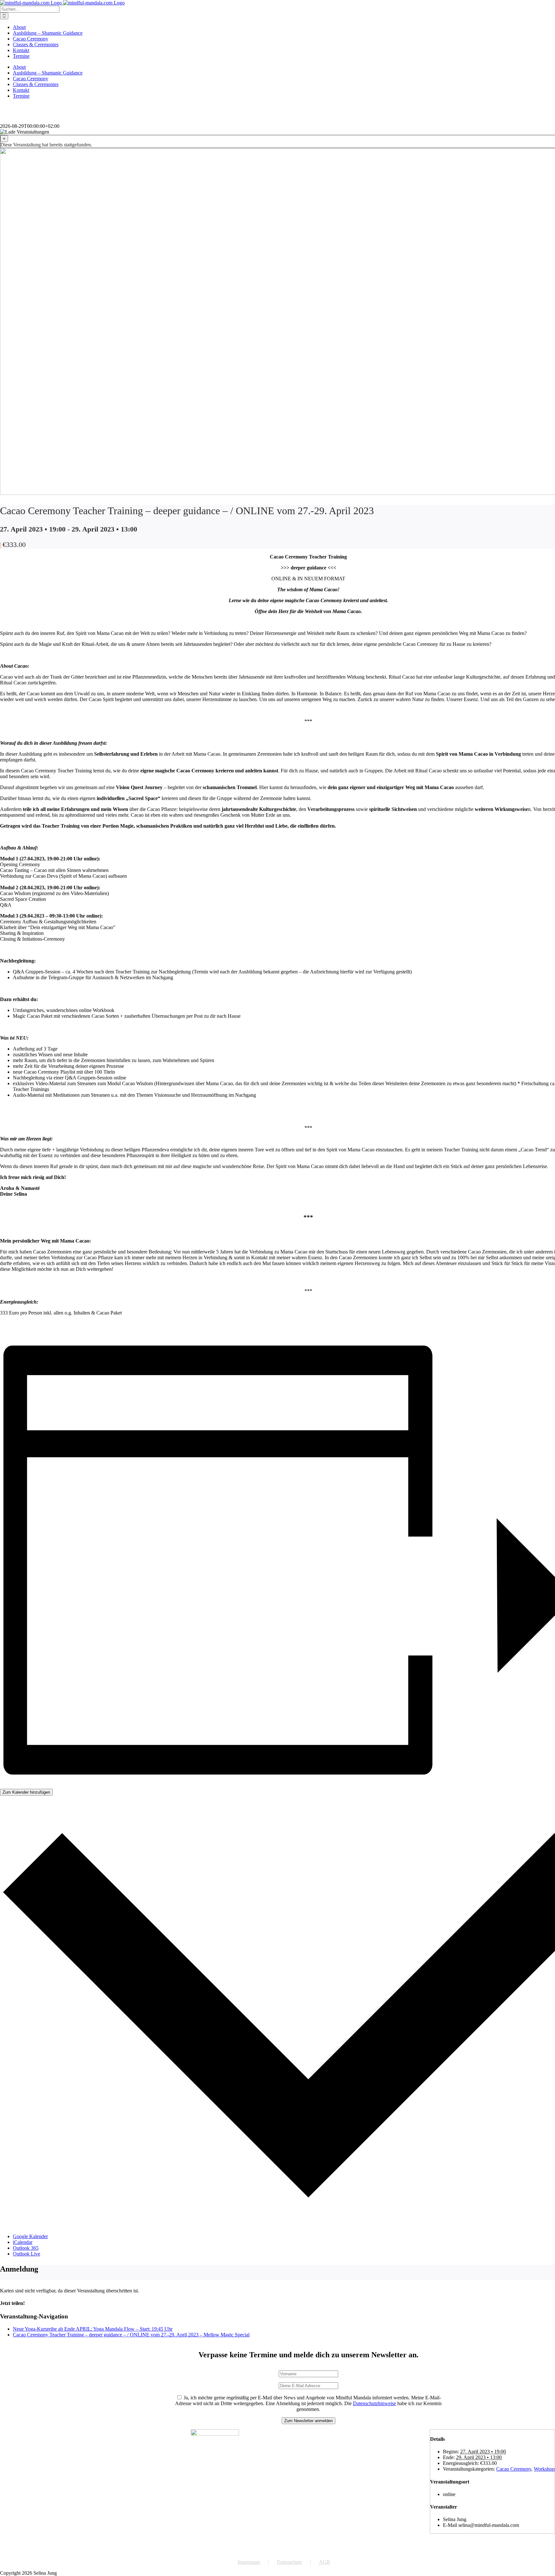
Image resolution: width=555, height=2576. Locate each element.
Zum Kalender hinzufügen (26, 1792)
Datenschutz (289, 2562)
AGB (325, 2562)
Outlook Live (26, 2254)
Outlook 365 (26, 2248)
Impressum (249, 2562)
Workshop (544, 2469)
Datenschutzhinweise (374, 2403)
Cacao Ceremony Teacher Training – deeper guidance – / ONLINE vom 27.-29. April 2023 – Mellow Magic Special (131, 2335)
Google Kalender (30, 2236)
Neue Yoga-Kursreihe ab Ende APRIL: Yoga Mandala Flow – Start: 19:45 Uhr (93, 2329)
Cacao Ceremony (514, 2469)
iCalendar (23, 2242)
